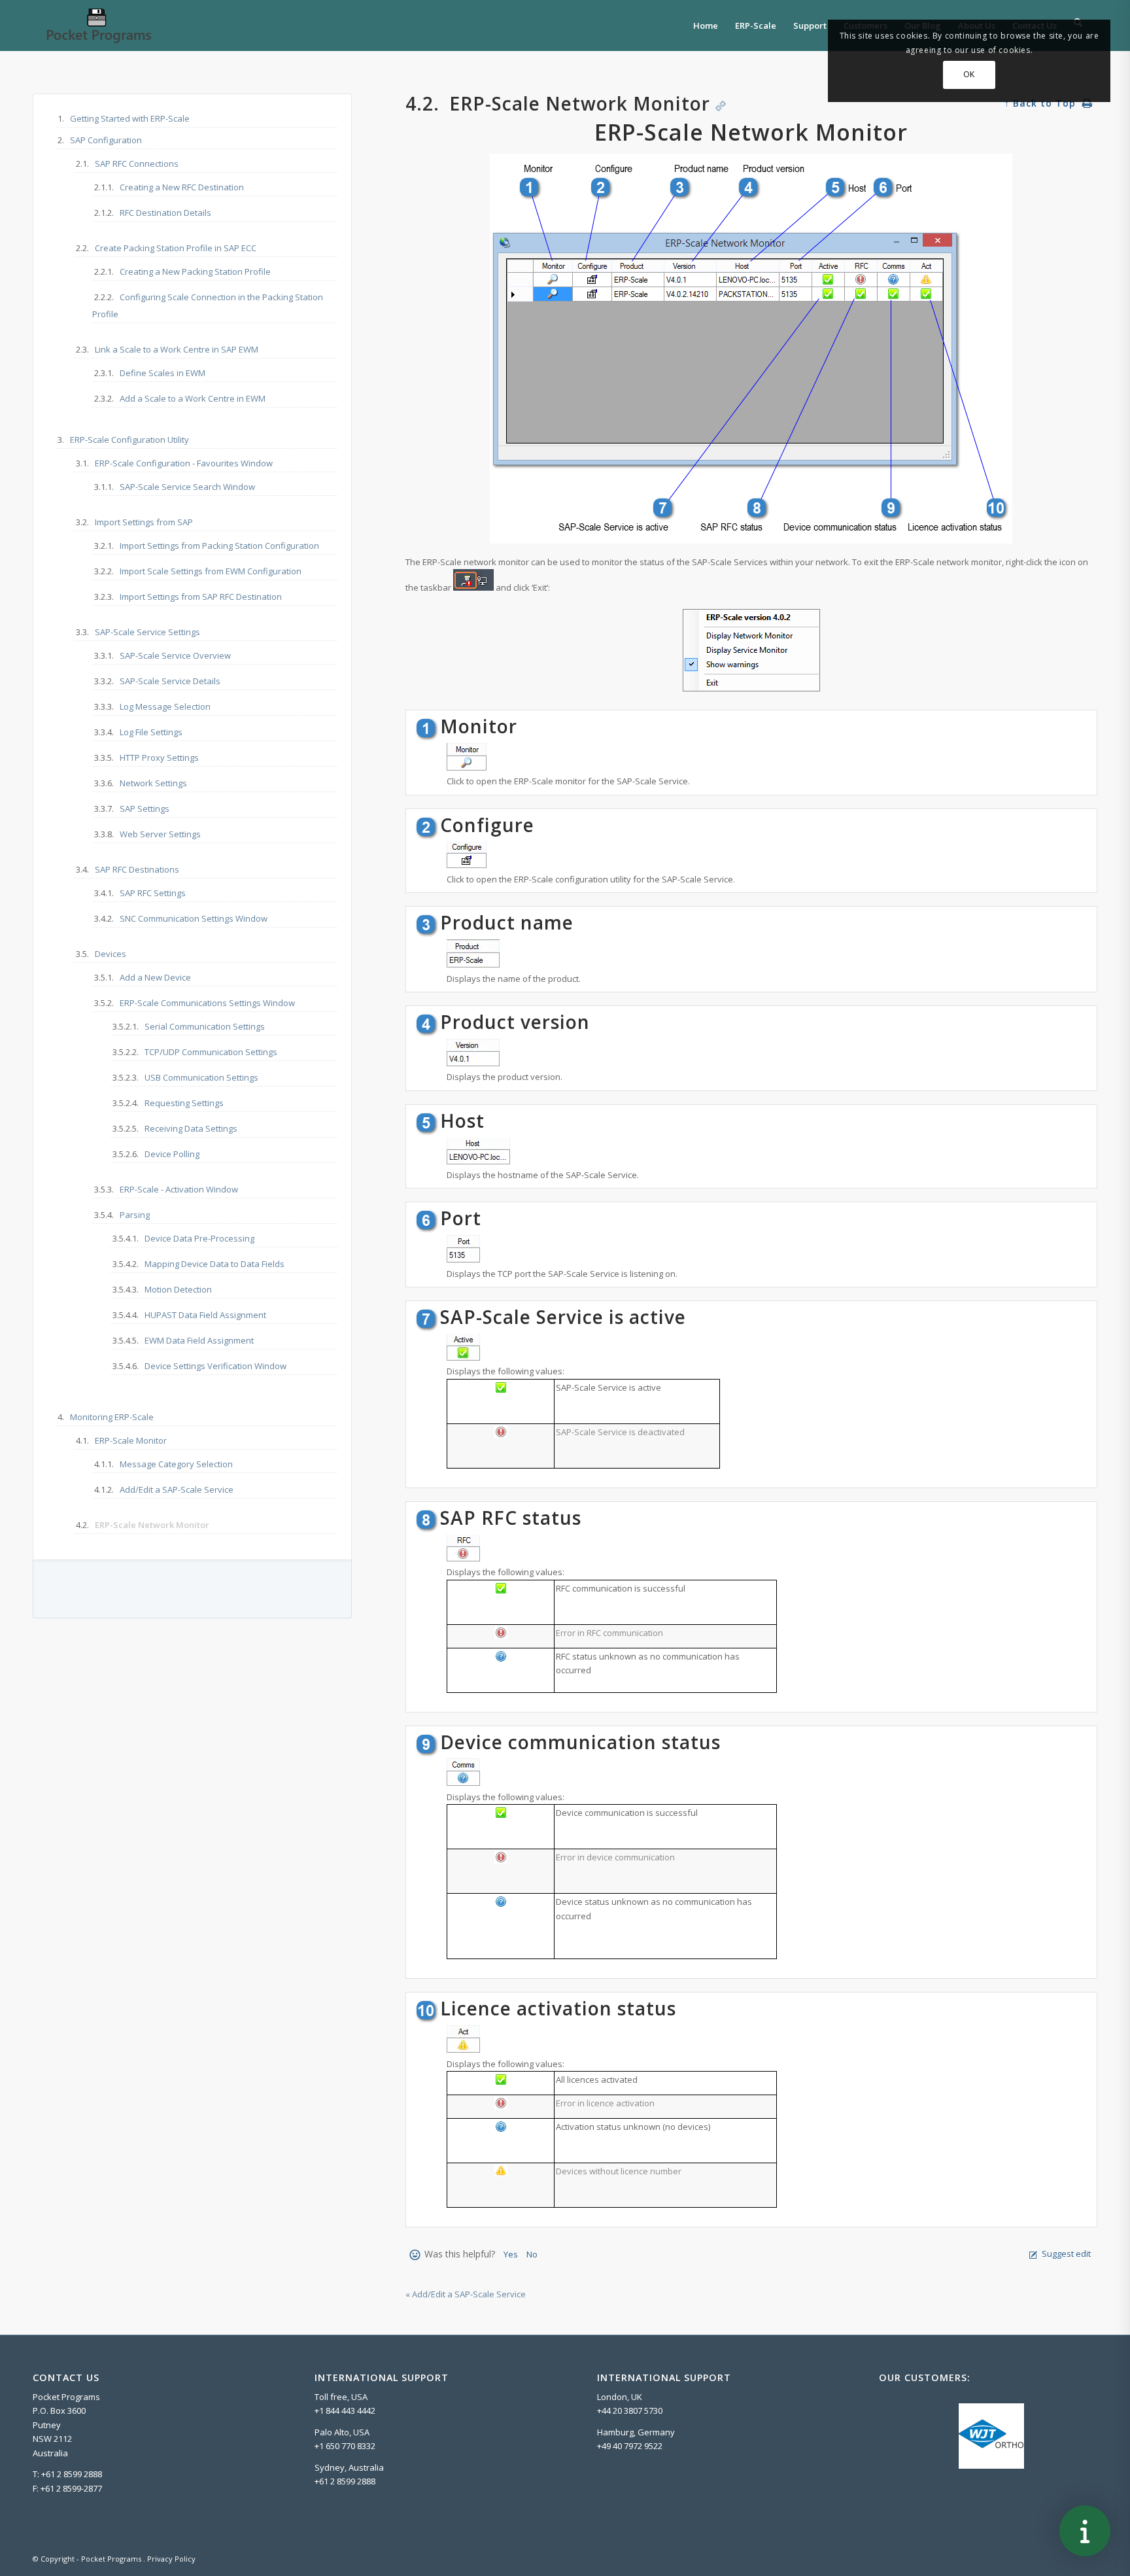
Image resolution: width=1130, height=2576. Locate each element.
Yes (511, 2254)
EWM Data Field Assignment (199, 1340)
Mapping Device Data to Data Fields (214, 1264)
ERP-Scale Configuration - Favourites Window (184, 463)
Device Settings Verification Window (215, 1366)
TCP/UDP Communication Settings (211, 1052)
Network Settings (153, 783)
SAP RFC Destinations (137, 869)
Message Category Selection (176, 1464)
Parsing (135, 1215)
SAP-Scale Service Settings (147, 632)
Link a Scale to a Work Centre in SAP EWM (177, 349)
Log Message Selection (165, 706)
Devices (111, 954)
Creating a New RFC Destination (182, 187)
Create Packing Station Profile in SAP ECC (176, 248)
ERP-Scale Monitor (131, 1440)
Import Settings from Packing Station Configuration (219, 546)
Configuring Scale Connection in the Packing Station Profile (208, 305)
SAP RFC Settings (153, 893)
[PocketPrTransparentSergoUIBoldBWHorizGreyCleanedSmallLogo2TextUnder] (98, 26)
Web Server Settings (160, 834)
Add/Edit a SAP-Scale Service (177, 1489)
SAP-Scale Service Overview (175, 655)
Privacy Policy (171, 2559)
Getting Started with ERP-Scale (130, 118)
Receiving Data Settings (191, 1128)
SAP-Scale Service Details (170, 681)
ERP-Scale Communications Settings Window (207, 1003)
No (532, 2254)
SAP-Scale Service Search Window (187, 487)
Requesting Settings (184, 1103)
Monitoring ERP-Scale (112, 1417)
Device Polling (172, 1154)
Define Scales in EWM (163, 373)
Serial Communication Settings (205, 1026)
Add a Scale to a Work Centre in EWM (193, 398)
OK (969, 74)
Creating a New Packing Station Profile (195, 271)
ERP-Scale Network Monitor (152, 1525)
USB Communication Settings (201, 1077)
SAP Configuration (106, 140)
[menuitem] (706, 26)
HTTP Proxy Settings (159, 757)
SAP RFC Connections (137, 164)
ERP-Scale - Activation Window (179, 1189)
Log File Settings (151, 732)
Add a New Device (155, 977)
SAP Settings (145, 809)
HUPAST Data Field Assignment (205, 1315)
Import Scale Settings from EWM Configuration (211, 571)
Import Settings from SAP (144, 522)
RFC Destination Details (165, 213)
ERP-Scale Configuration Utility (129, 440)
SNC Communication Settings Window (194, 918)
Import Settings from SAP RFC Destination (201, 597)
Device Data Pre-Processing (199, 1238)
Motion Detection (178, 1289)
